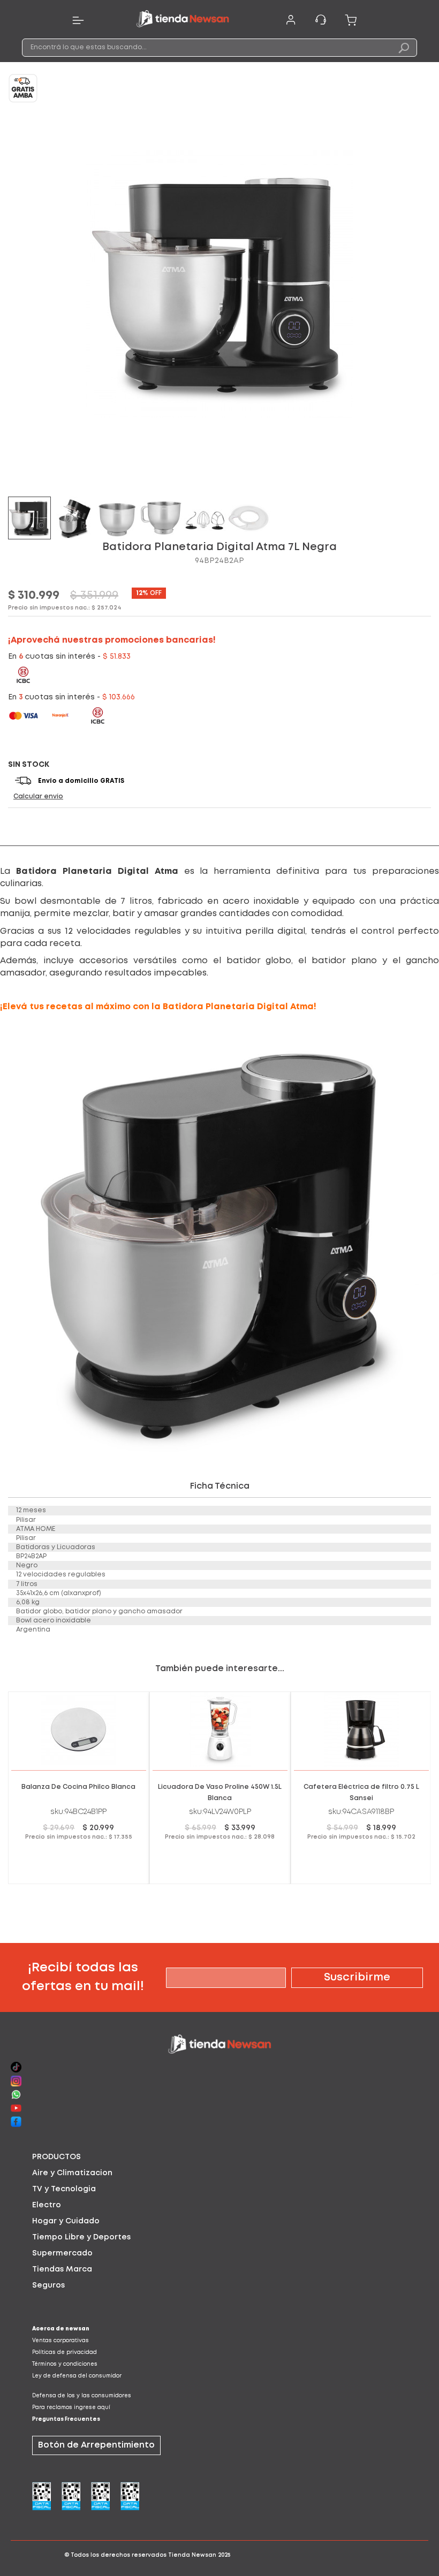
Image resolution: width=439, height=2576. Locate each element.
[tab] (219, 2157)
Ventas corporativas (60, 2341)
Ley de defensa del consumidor (77, 2376)
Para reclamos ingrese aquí (71, 2408)
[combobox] (219, 48)
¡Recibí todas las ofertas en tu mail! (83, 1977)
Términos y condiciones (65, 2364)
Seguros (48, 2285)
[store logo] (183, 20)
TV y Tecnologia (64, 2189)
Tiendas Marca (62, 2269)
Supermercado (62, 2253)
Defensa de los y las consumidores (82, 2396)
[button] (74, 518)
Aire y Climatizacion (72, 2173)
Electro (47, 2205)
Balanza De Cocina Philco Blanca (78, 1787)
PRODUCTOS (56, 2157)
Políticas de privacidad (65, 2353)
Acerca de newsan (61, 2329)
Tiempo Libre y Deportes (81, 2237)
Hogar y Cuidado (66, 2221)
